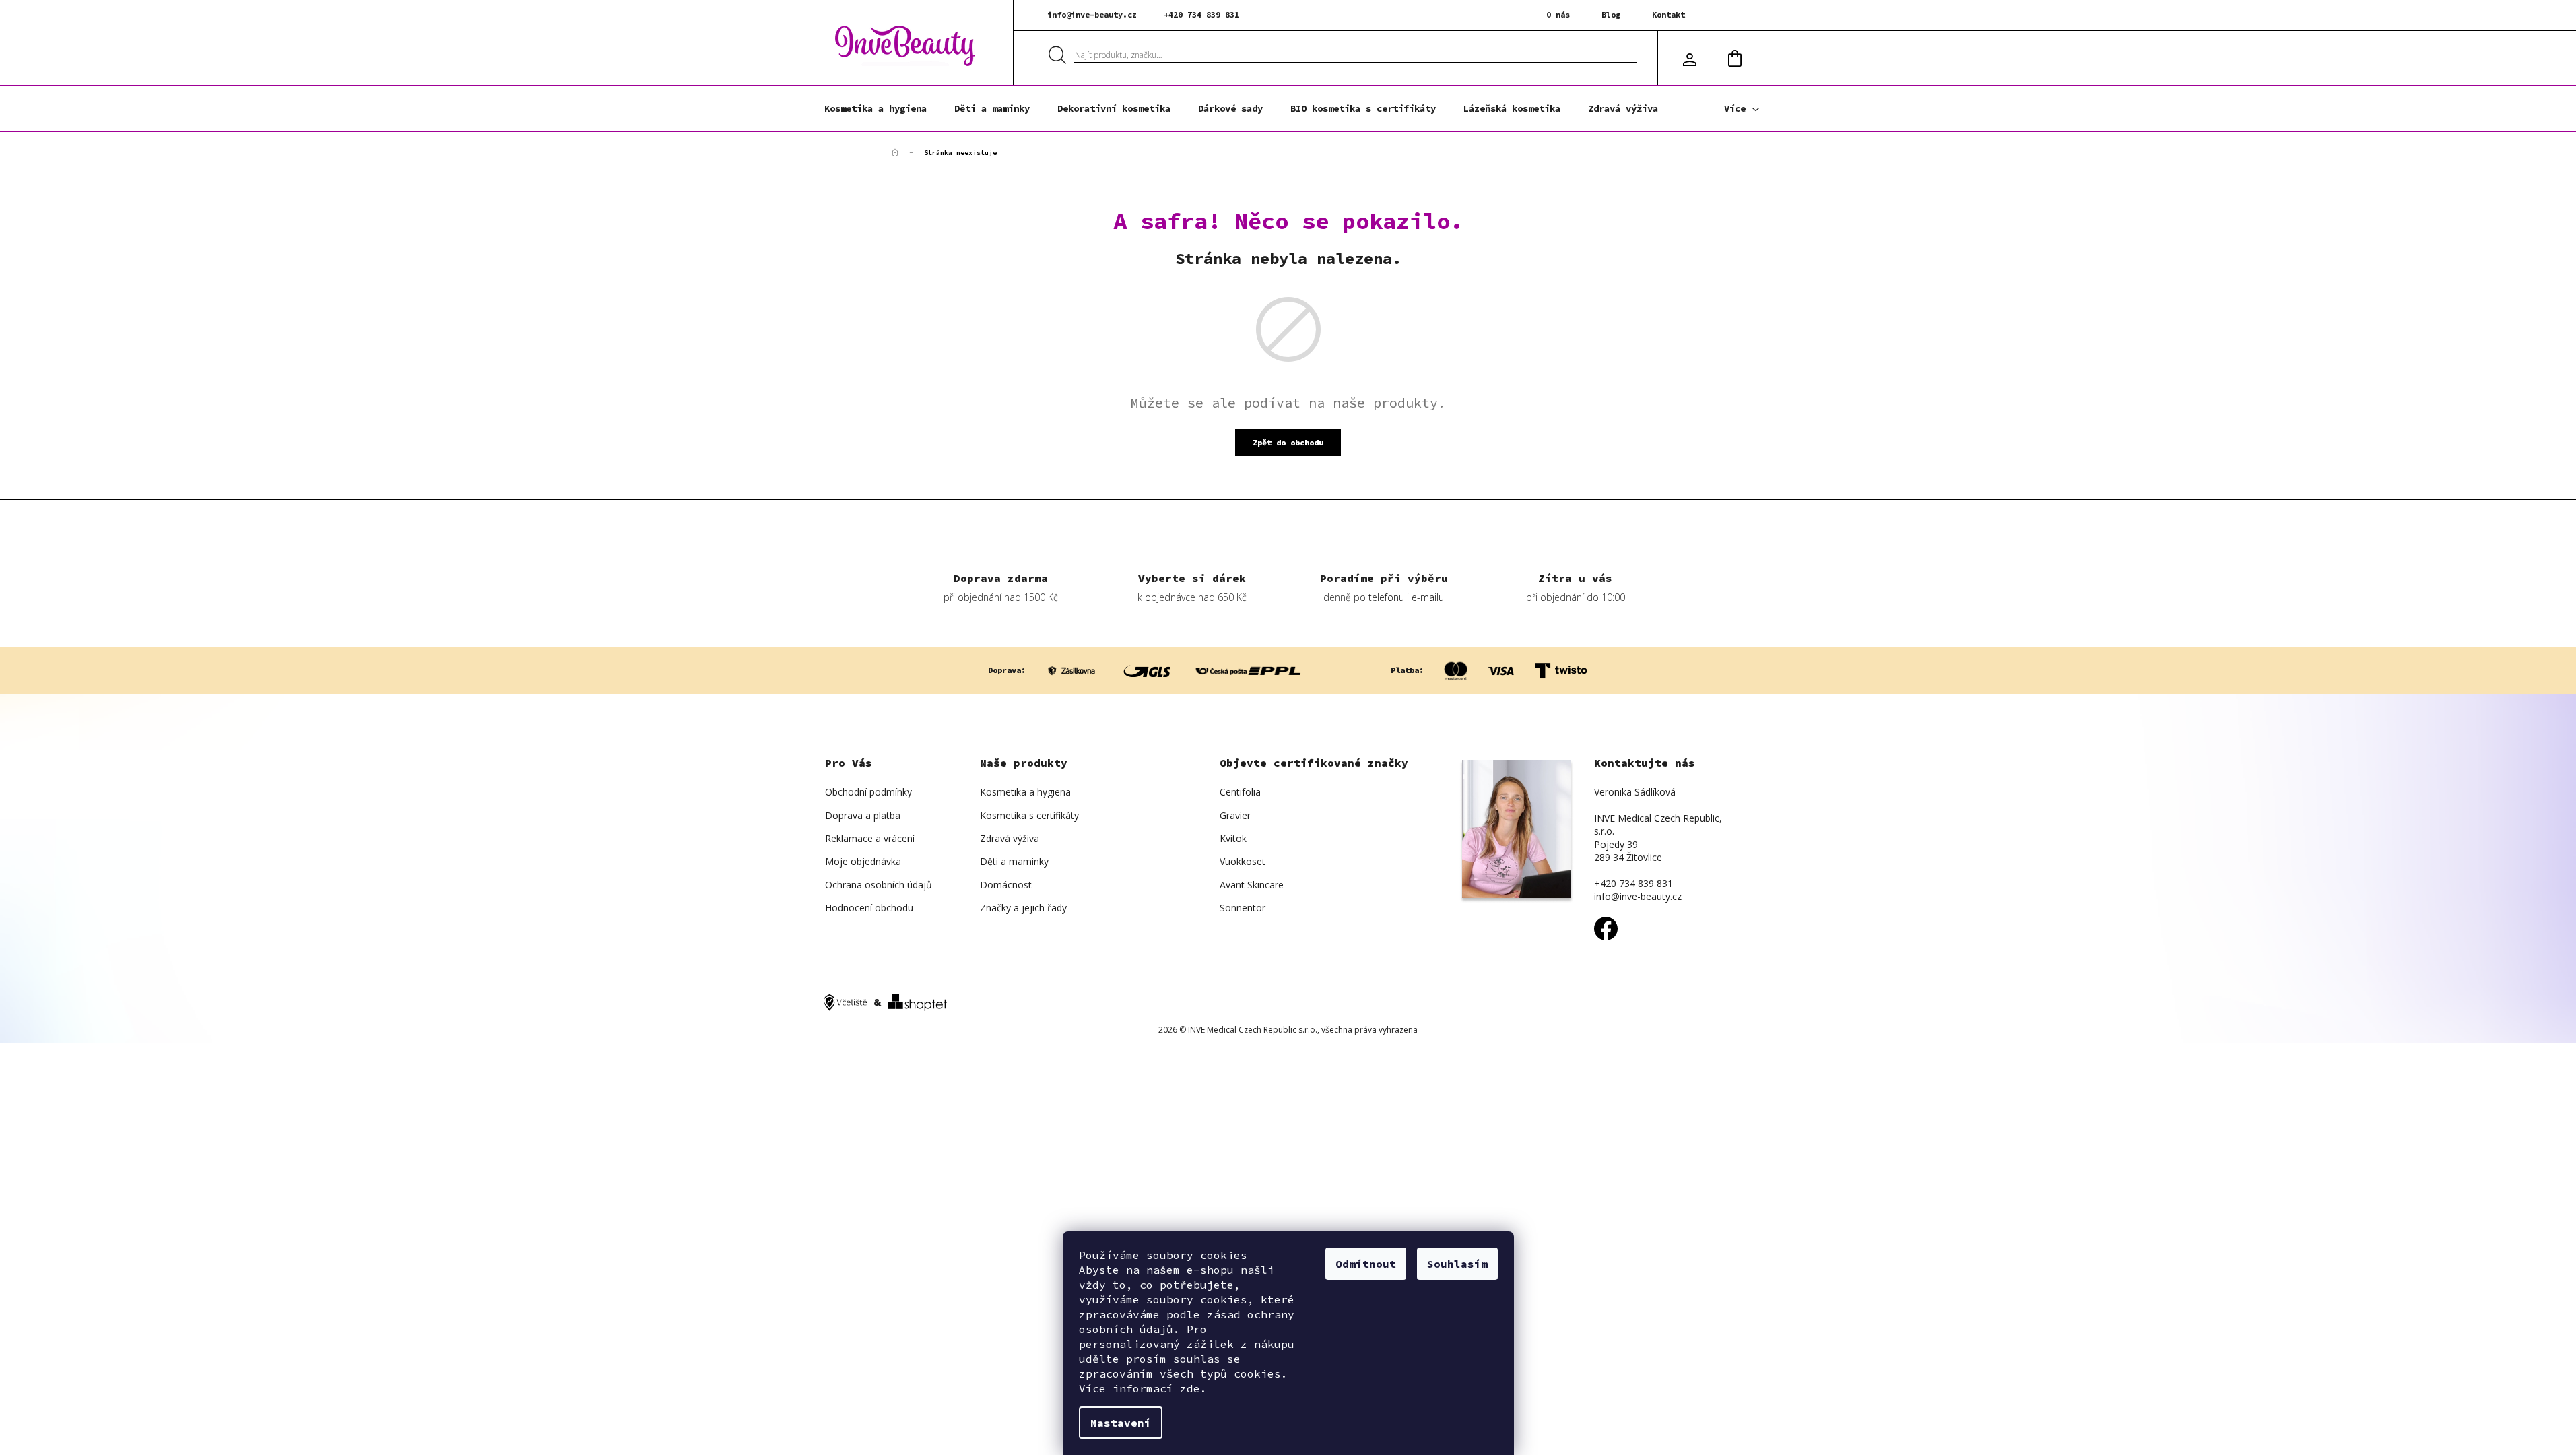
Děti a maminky (1014, 861)
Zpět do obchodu (1288, 442)
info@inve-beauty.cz (1092, 14)
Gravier (1235, 815)
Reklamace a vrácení (870, 838)
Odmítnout (1366, 1264)
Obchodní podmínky (868, 792)
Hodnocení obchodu (869, 908)
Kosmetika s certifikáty (1029, 815)
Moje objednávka (863, 861)
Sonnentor (1243, 908)
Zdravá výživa (1010, 838)
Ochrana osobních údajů (879, 885)
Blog (1611, 14)
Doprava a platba (863, 815)
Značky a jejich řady (1023, 908)
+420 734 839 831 (1201, 14)
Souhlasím (1457, 1264)
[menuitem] (876, 108)
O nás (1558, 14)
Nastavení (1121, 1423)
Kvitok (1233, 838)
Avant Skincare (1252, 885)
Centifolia (1240, 792)
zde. (1193, 1388)
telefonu (1386, 597)
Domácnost (1006, 885)
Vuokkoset (1243, 861)
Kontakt (1669, 14)
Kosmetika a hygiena (1025, 792)
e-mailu (1428, 597)
